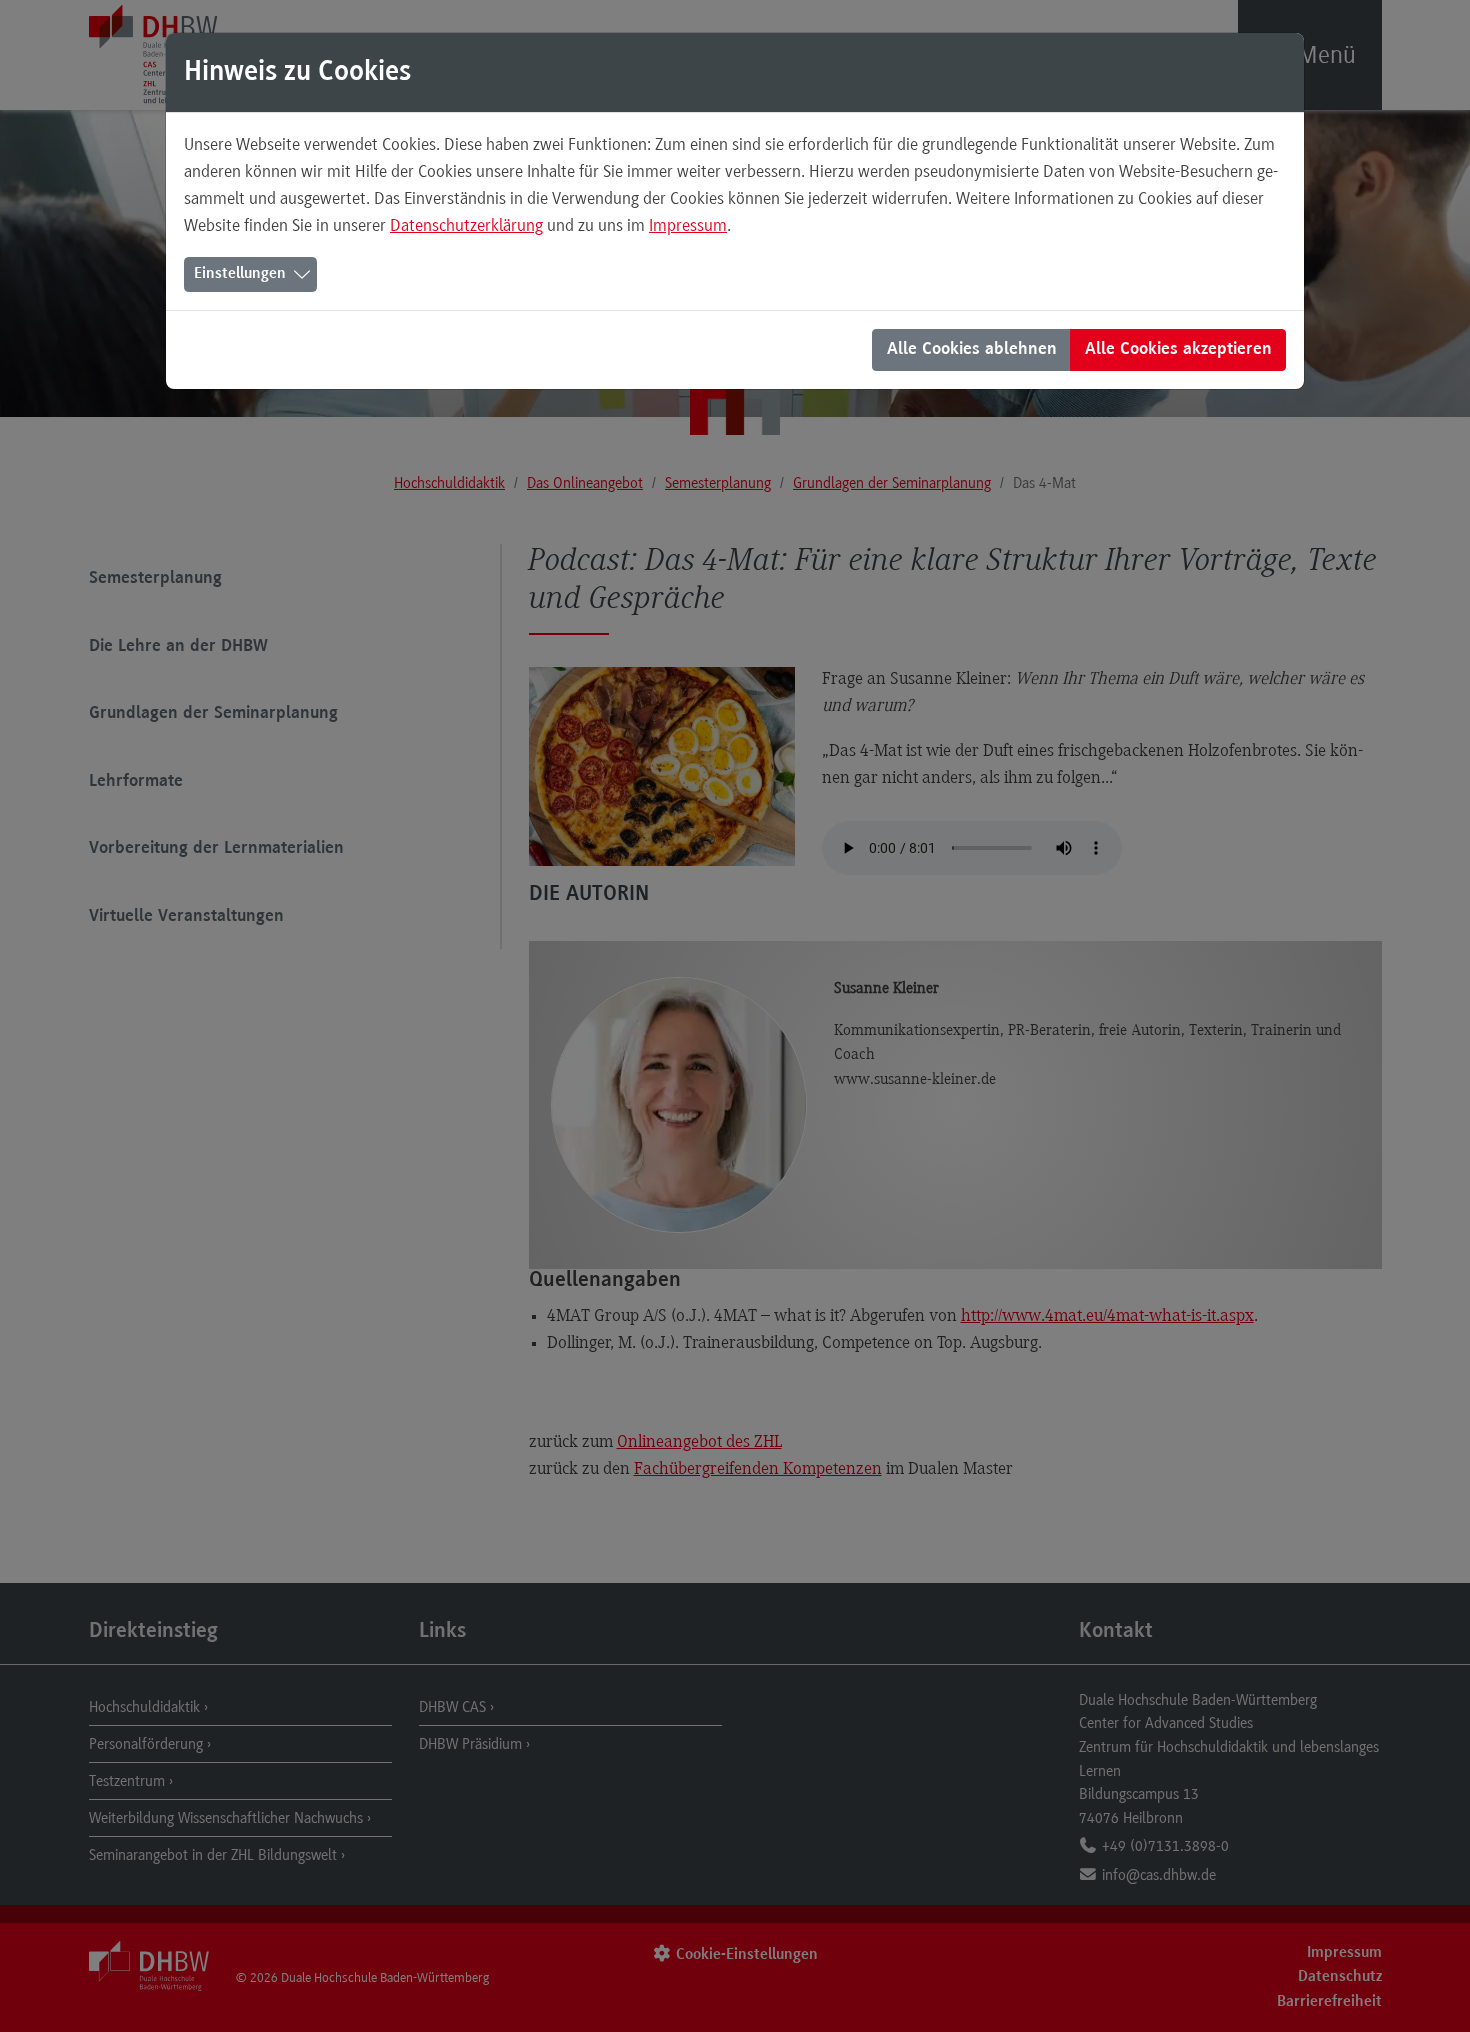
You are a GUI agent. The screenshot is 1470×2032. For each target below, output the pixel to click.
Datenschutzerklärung (466, 225)
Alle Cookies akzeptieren (1178, 350)
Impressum (688, 225)
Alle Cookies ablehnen (972, 350)
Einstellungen (240, 274)
